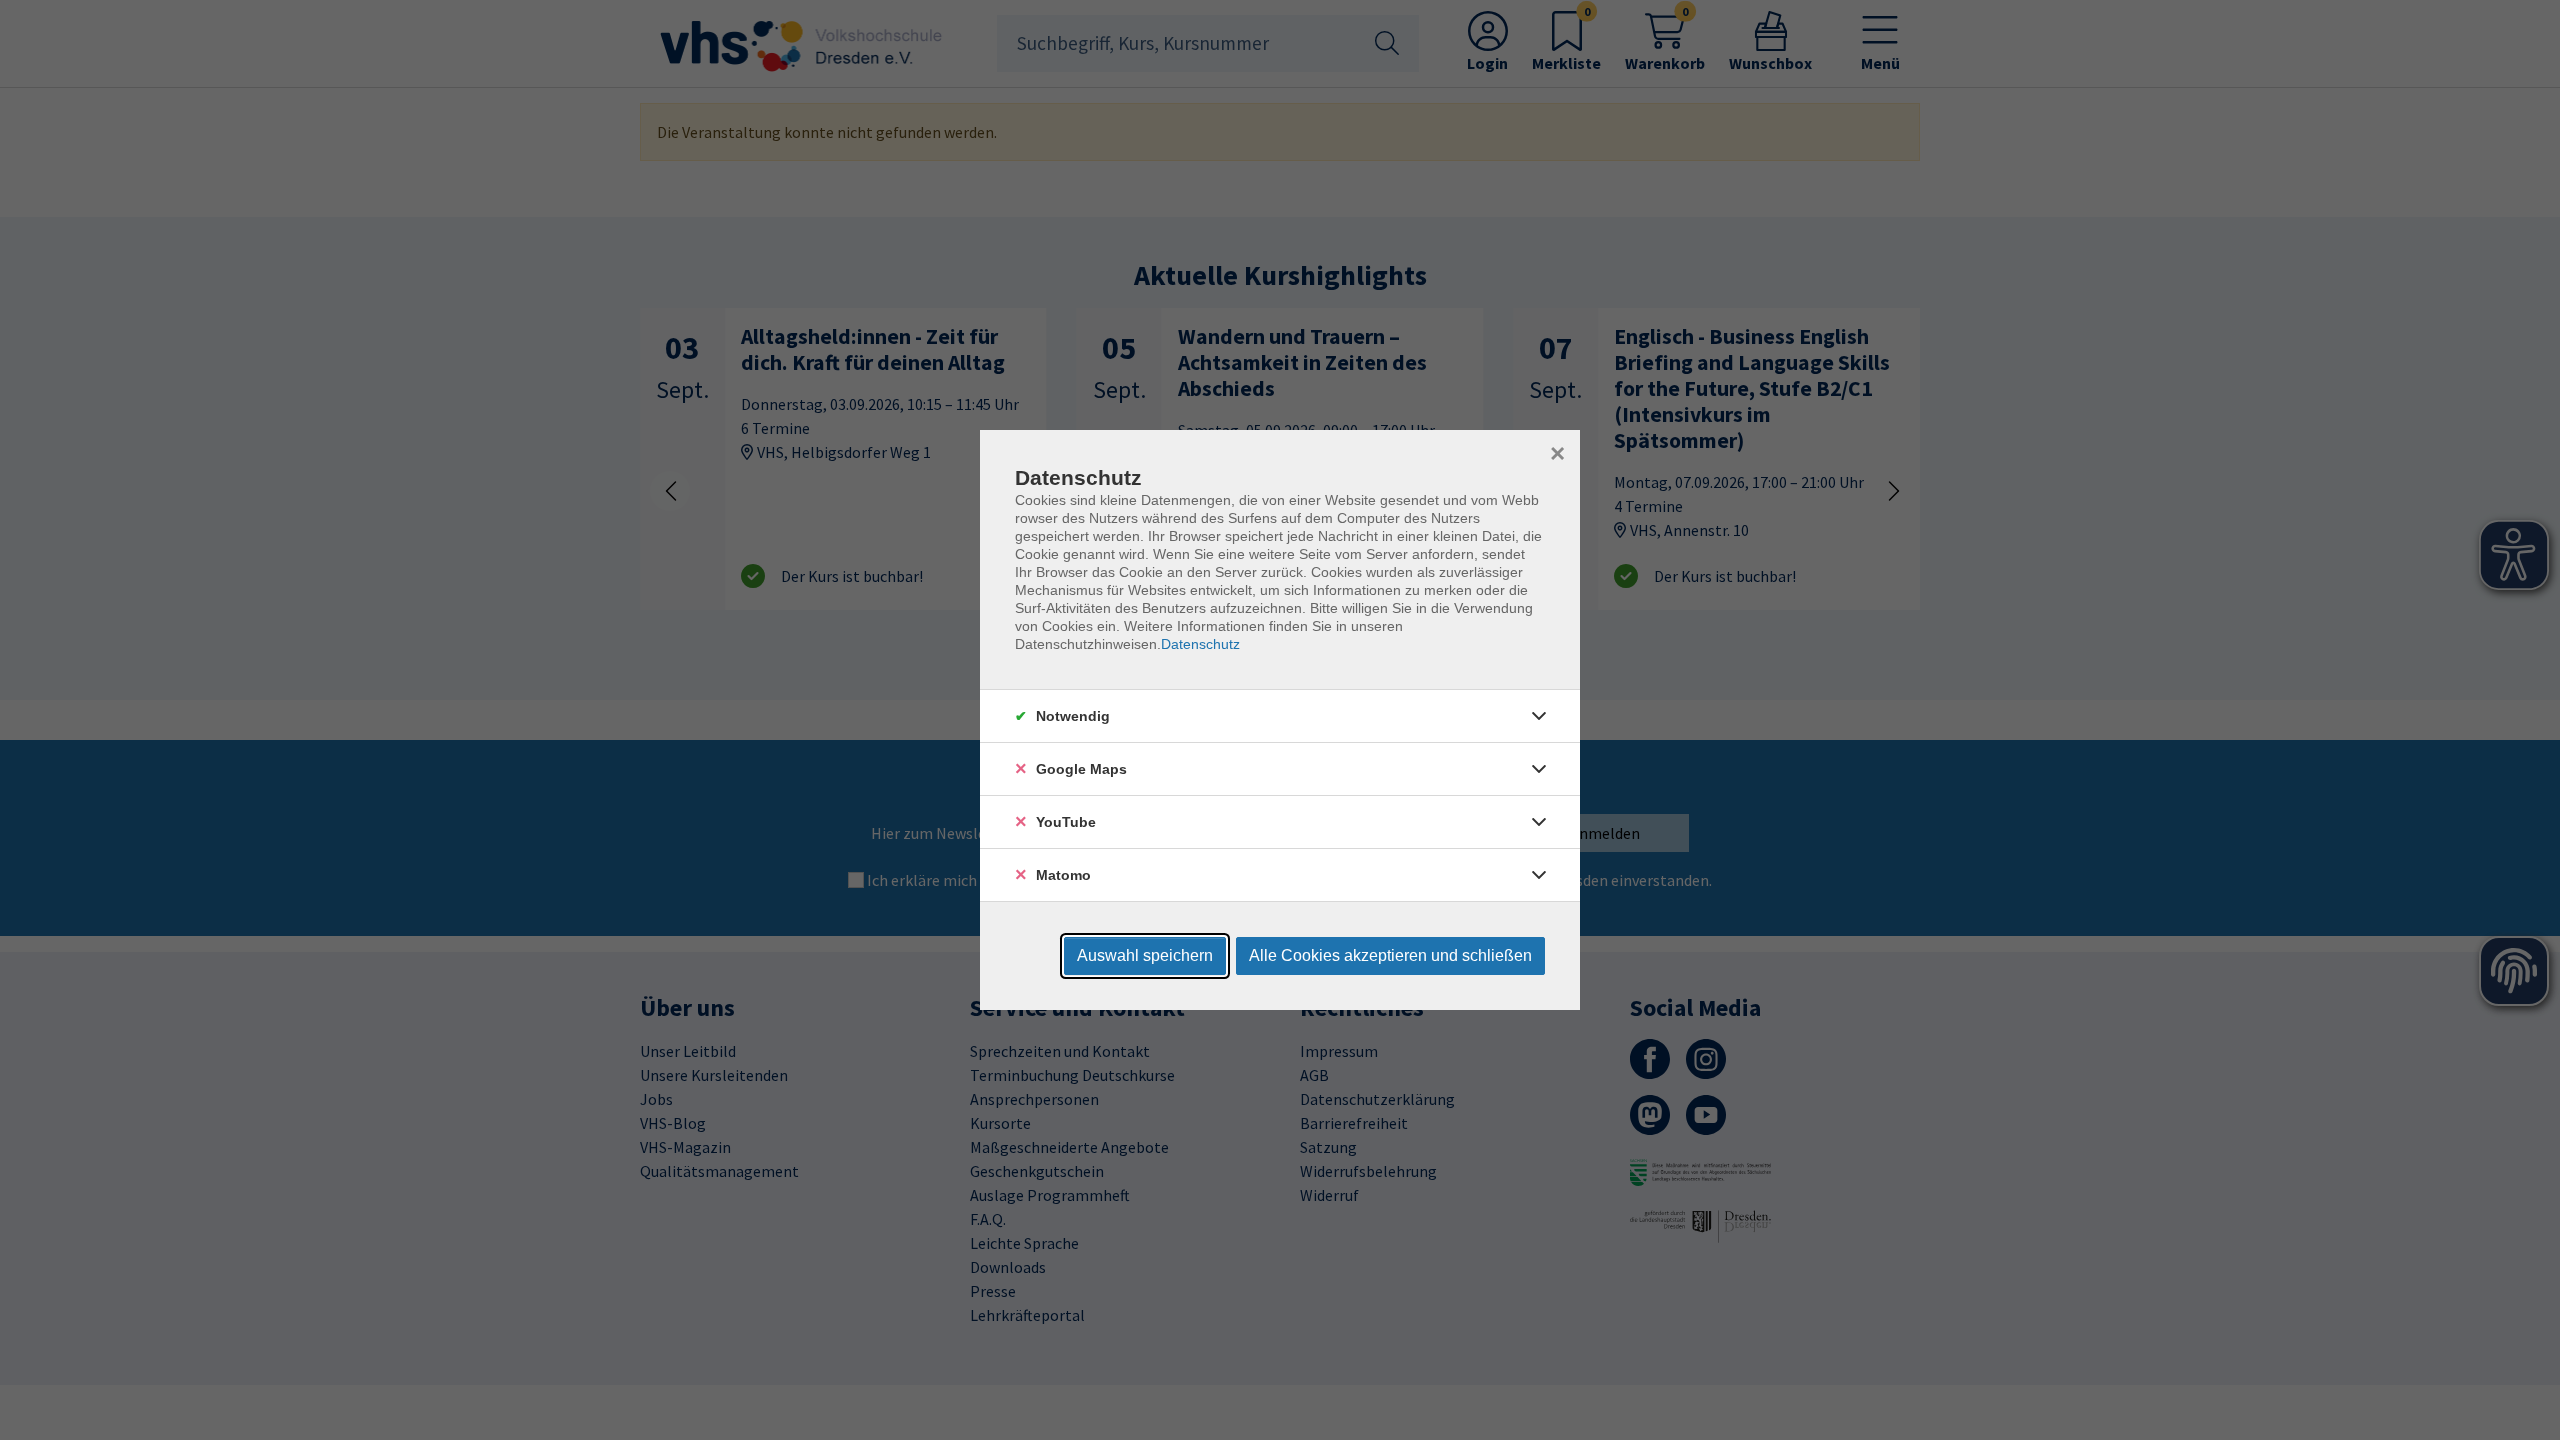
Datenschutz (1200, 644)
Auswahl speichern (1145, 955)
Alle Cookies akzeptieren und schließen (1390, 955)
